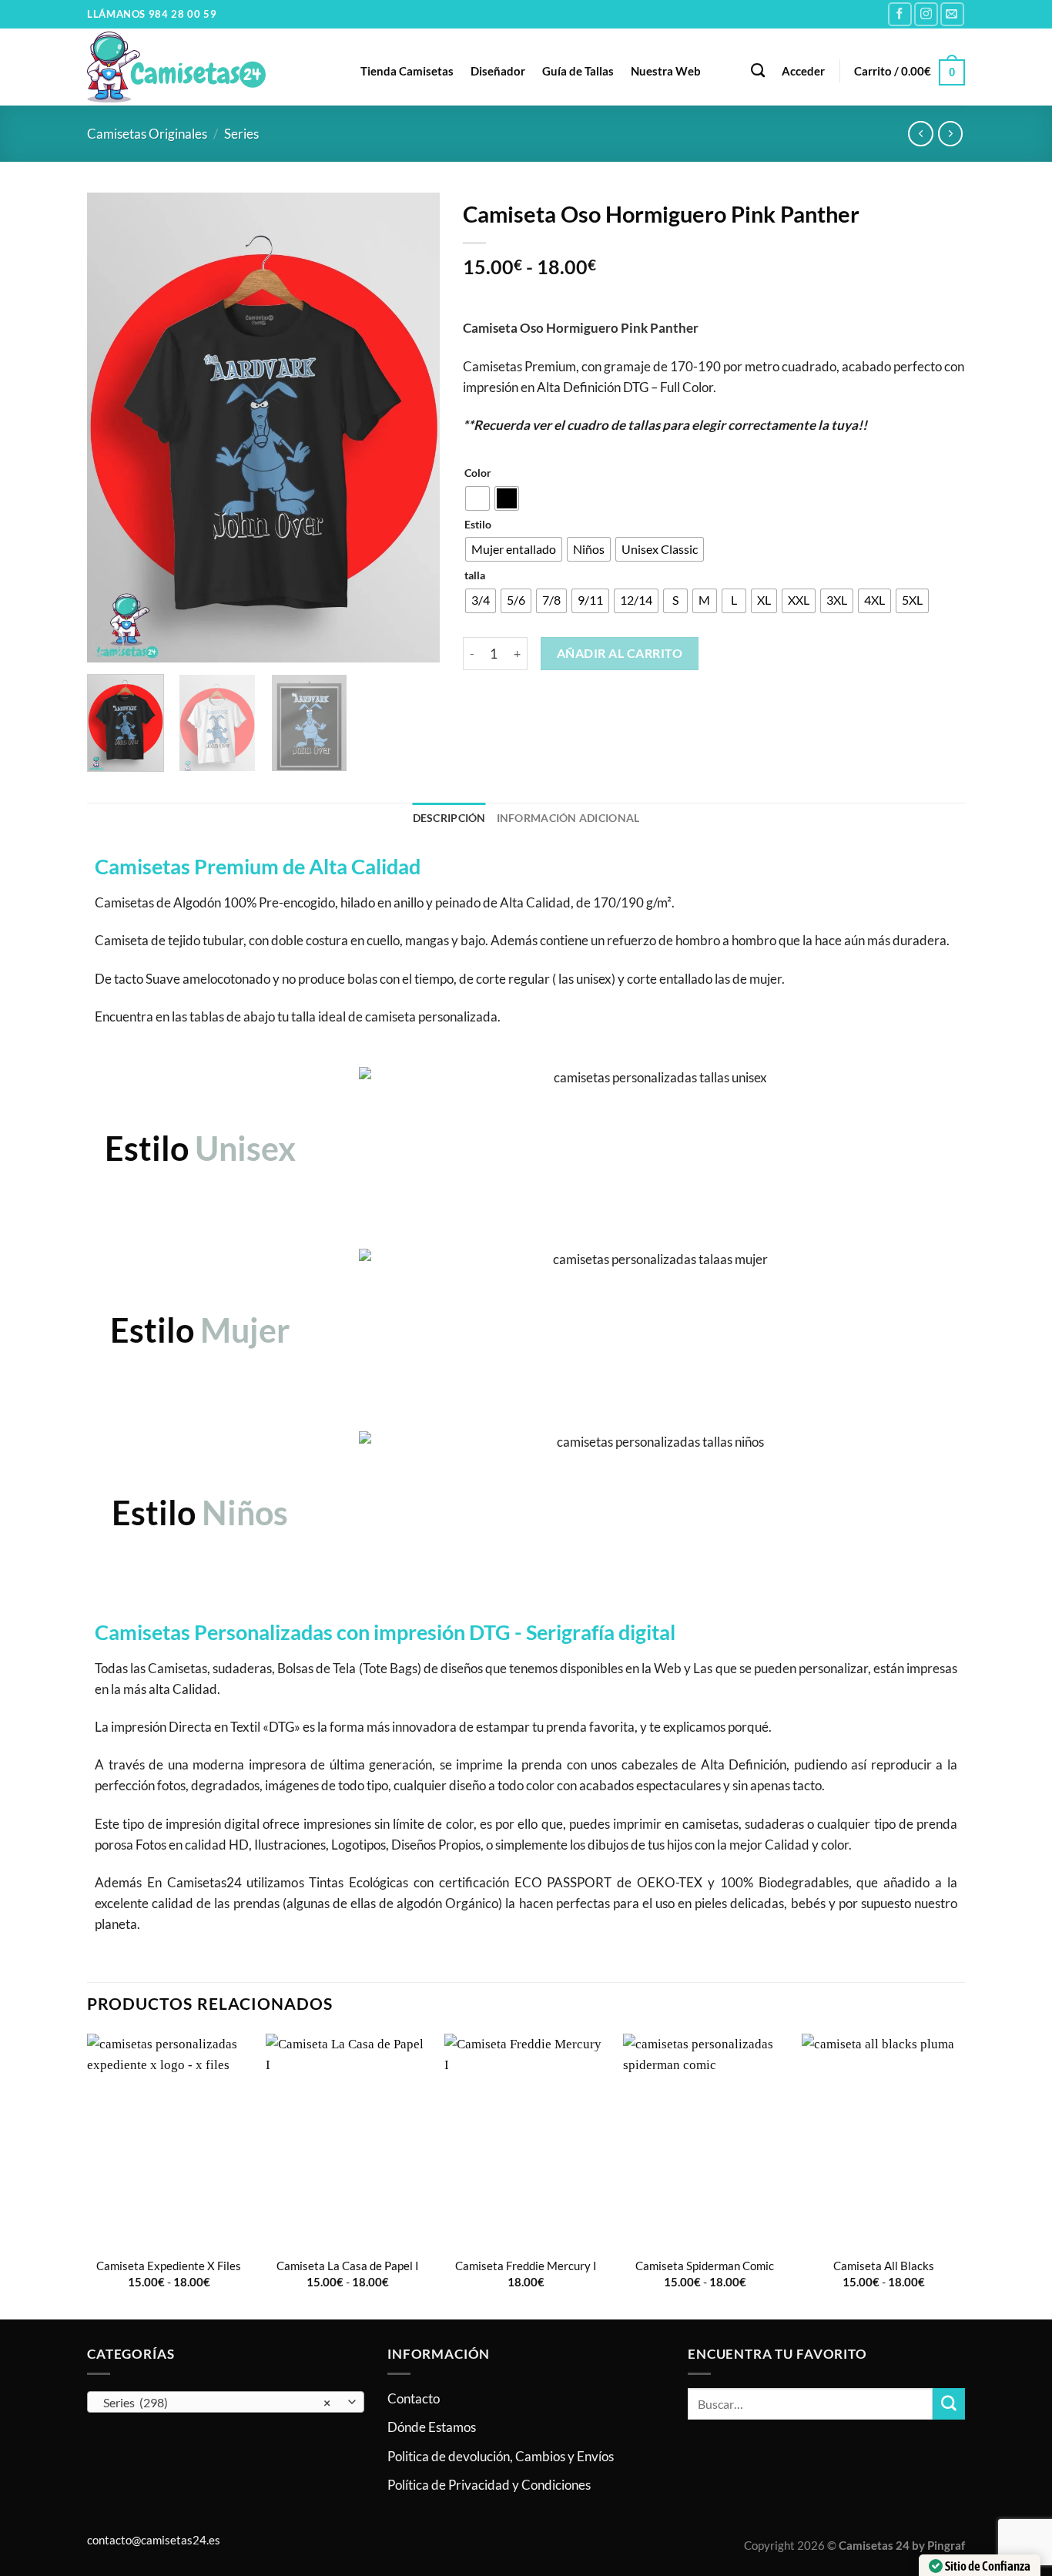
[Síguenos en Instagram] (926, 14)
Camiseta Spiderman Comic (705, 2266)
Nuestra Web (666, 71)
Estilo (478, 525)
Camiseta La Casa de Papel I (348, 2266)
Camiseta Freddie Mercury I (526, 2266)
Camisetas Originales (147, 134)
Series (241, 134)
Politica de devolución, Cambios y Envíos (501, 2456)
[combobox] (226, 2402)
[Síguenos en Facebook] (900, 14)
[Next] (413, 428)
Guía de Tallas (578, 71)
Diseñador (498, 71)
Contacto (414, 2398)
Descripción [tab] (449, 818)
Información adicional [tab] (568, 818)
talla (475, 575)
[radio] (477, 498)
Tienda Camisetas (407, 71)
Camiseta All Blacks (884, 2266)
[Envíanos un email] (952, 14)
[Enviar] (949, 2404)
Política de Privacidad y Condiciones (489, 2485)
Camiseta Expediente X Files (169, 2266)
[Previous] (113, 428)
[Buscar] (758, 71)
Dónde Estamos (432, 2427)
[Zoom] (108, 643)
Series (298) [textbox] (217, 2403)
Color (478, 473)
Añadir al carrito (620, 653)
